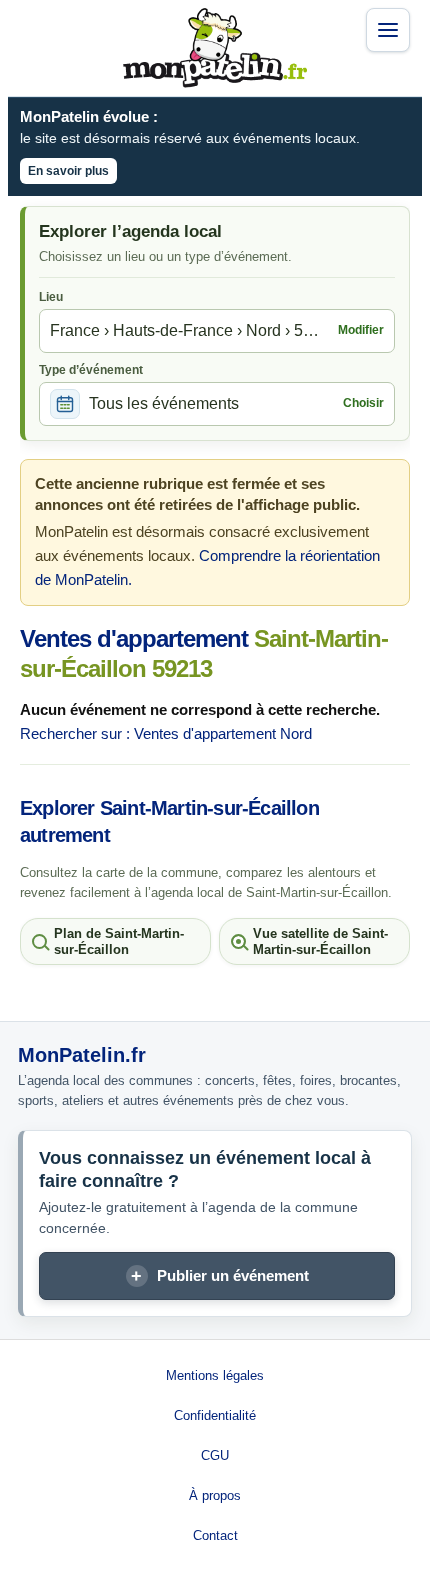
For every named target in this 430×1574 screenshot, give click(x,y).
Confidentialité (215, 1415)
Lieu (51, 297)
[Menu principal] (388, 30)
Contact (215, 1535)
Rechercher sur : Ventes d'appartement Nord (166, 733)
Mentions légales (215, 1375)
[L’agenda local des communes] (215, 48)
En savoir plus (68, 171)
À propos (215, 1495)
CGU (215, 1455)
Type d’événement (91, 370)
